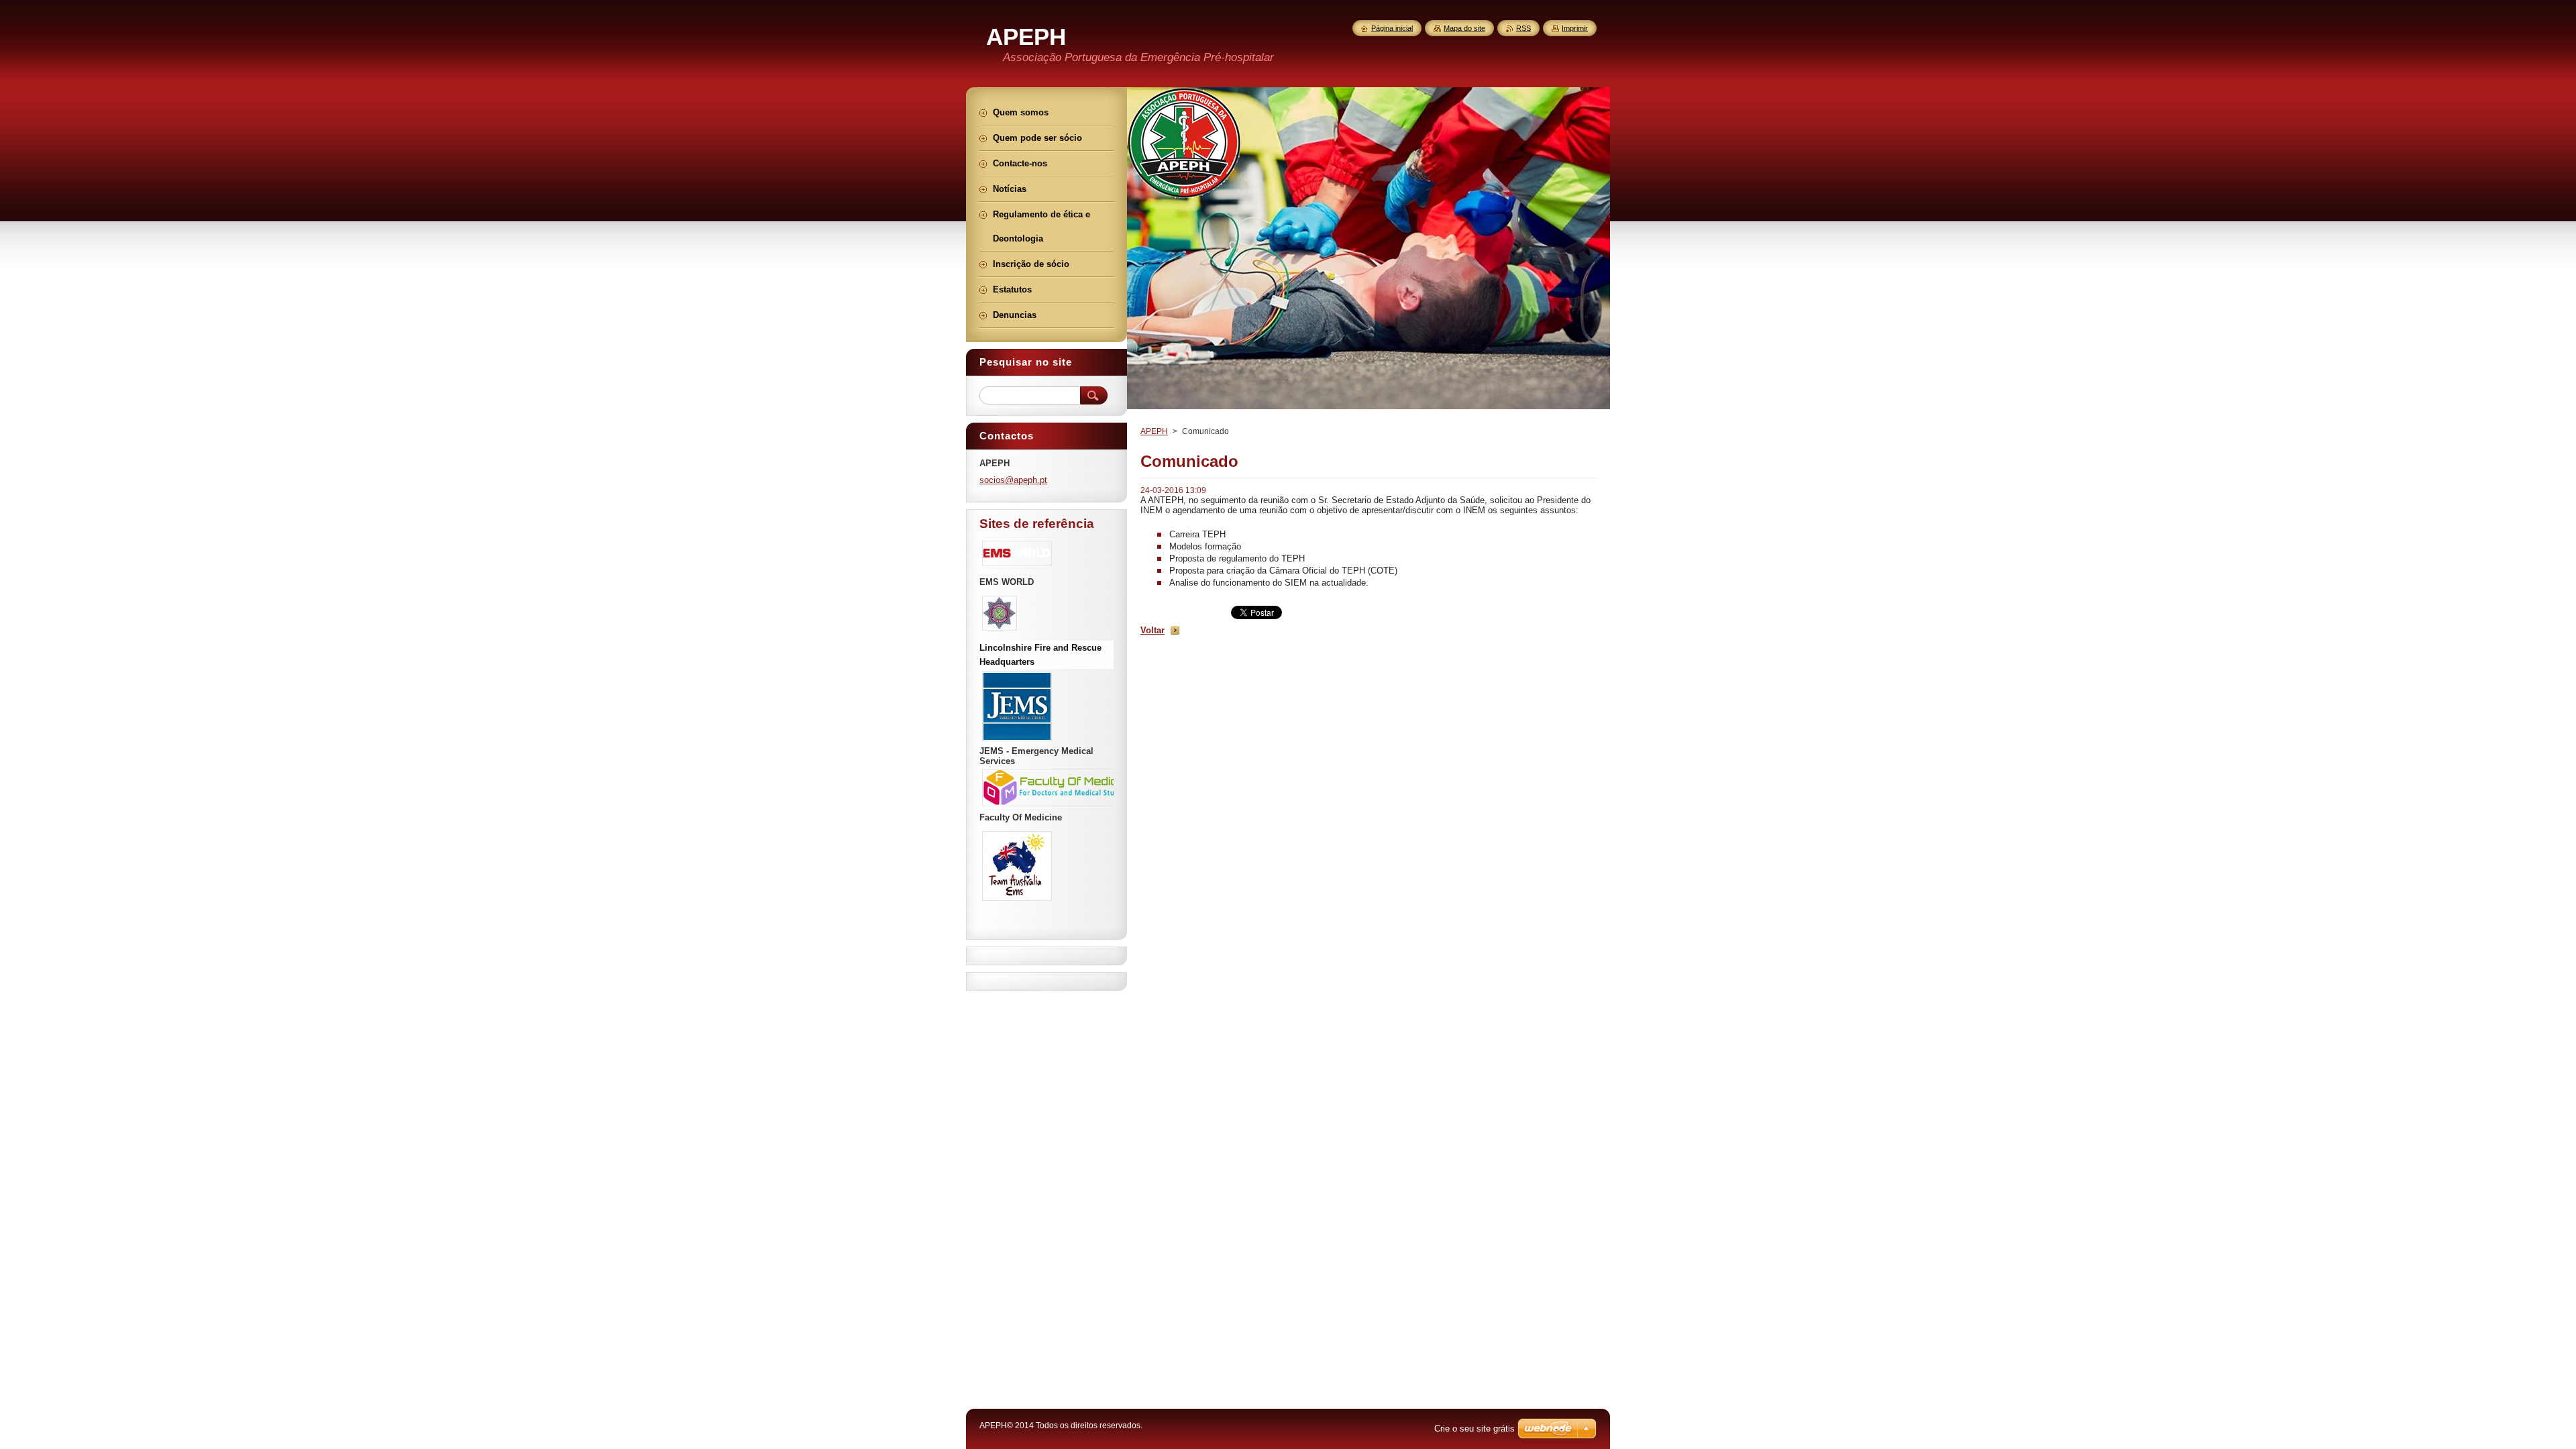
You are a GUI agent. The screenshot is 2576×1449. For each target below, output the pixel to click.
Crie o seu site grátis (1474, 1429)
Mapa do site (1464, 28)
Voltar (1152, 630)
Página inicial (1392, 28)
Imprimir (1575, 28)
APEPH (1154, 431)
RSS (1523, 28)
